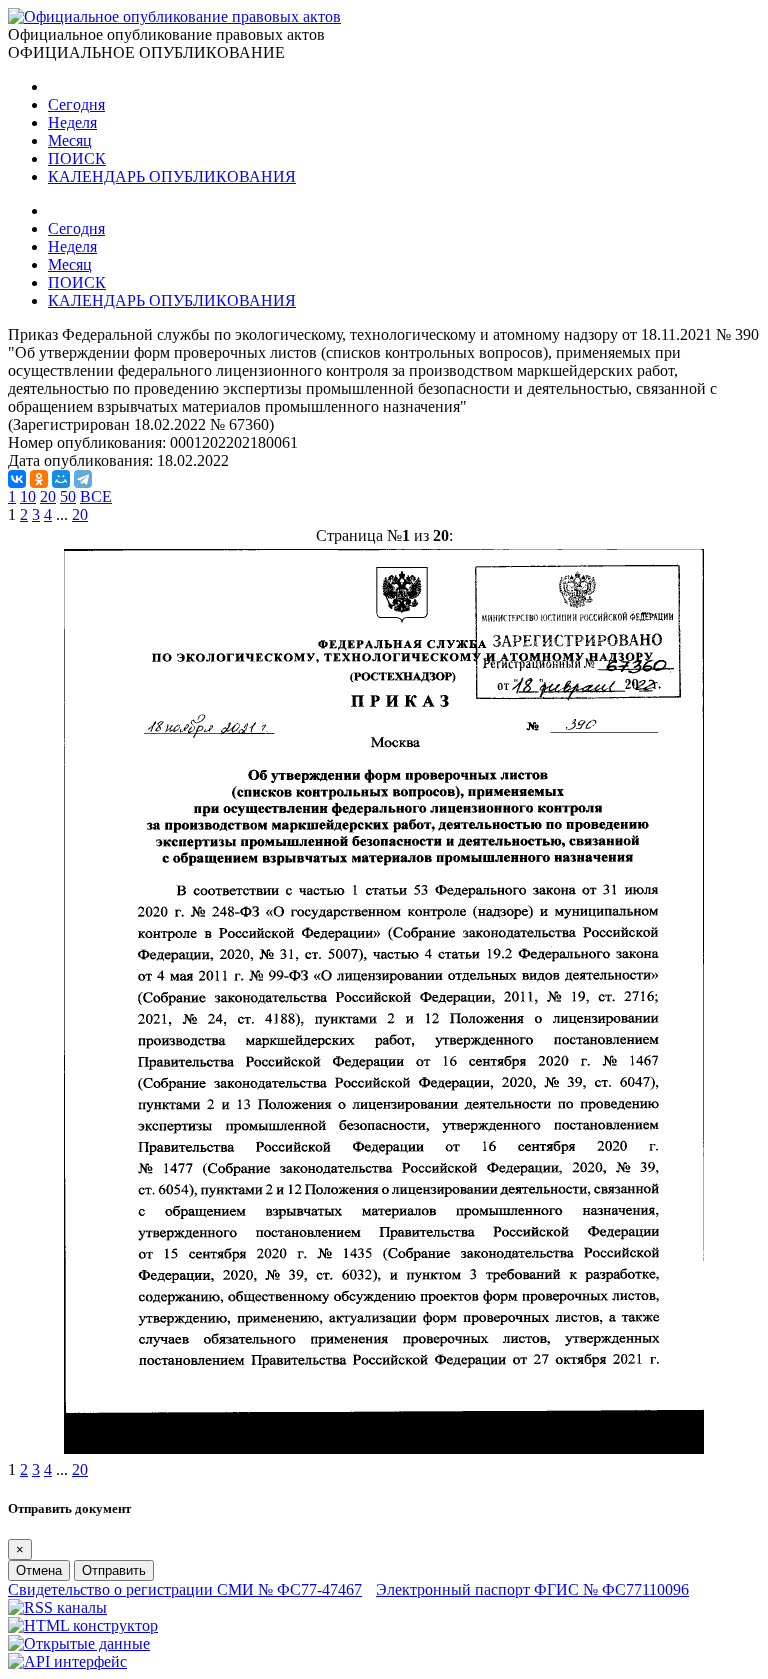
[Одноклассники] (39, 479)
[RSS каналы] (57, 1607)
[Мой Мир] (61, 479)
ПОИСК (77, 158)
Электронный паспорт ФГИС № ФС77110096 (532, 1589)
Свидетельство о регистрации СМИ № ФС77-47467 (185, 1589)
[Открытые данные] (79, 1643)
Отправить (114, 1570)
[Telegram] (83, 479)
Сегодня (76, 104)
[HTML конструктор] (83, 1625)
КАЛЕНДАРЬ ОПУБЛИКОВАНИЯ (172, 176)
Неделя (72, 122)
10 (28, 496)
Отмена (39, 1570)
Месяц (70, 140)
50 (68, 496)
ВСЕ (96, 496)
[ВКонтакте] (17, 479)
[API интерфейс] (67, 1661)
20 (48, 496)
